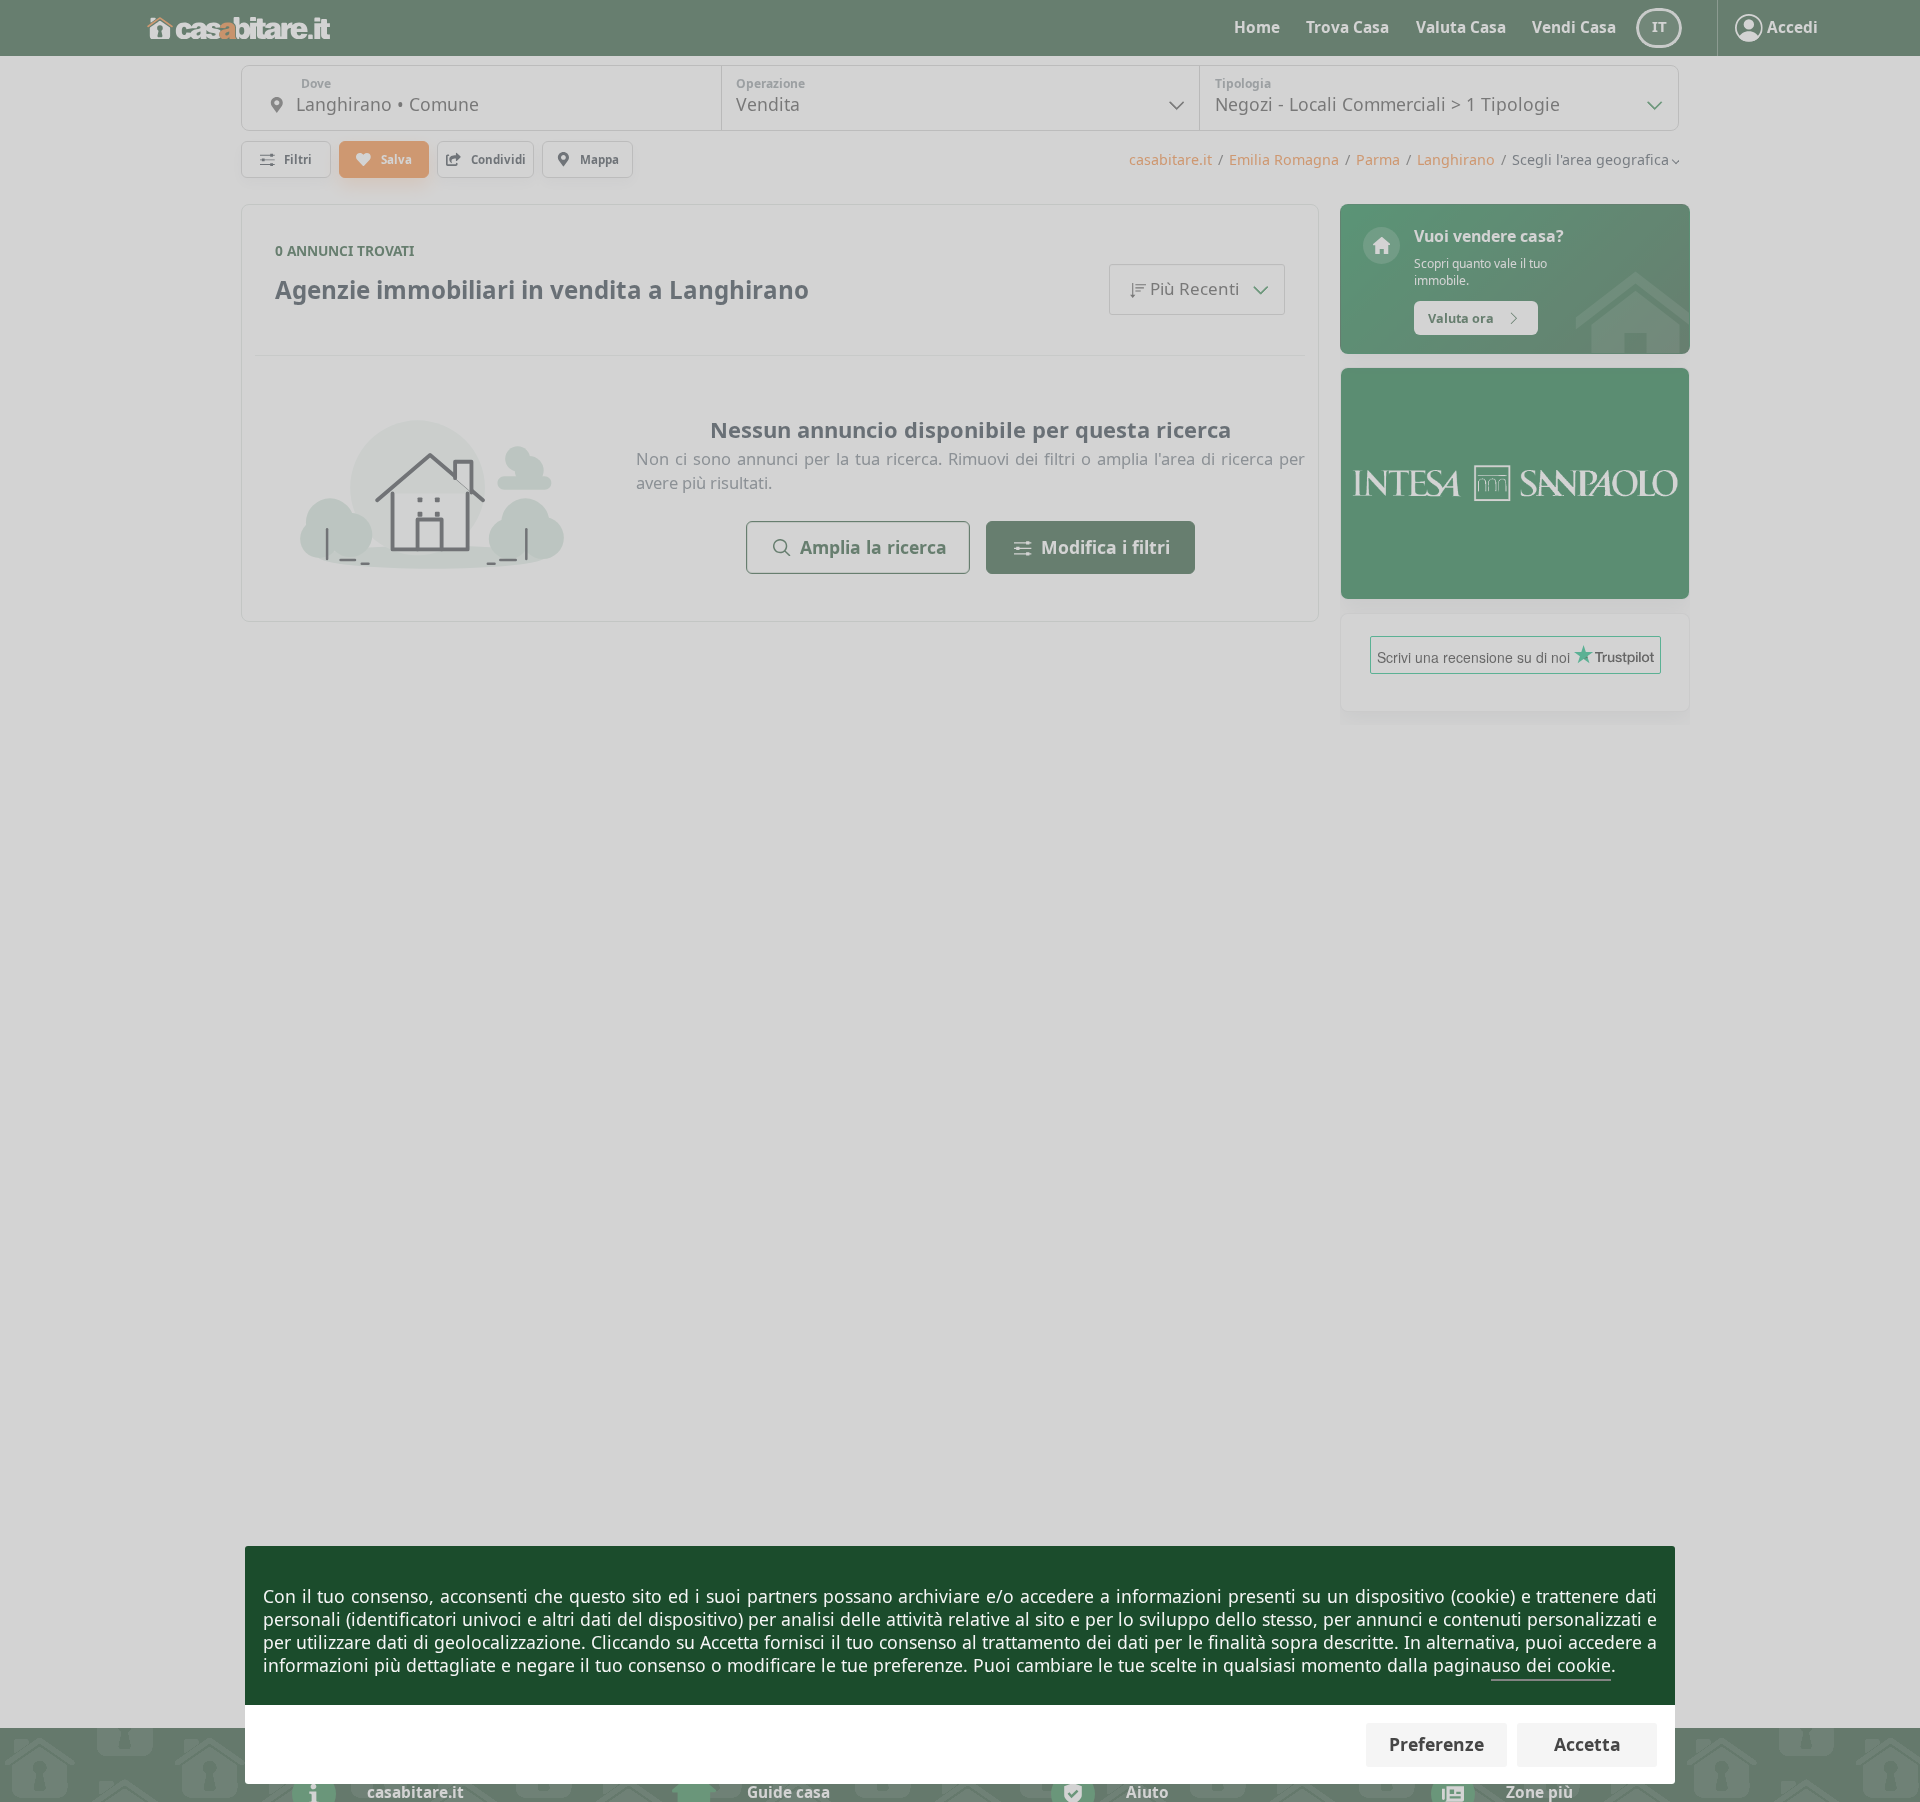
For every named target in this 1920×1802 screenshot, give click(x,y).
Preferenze (1436, 1744)
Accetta (1587, 1744)
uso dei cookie (1551, 1665)
